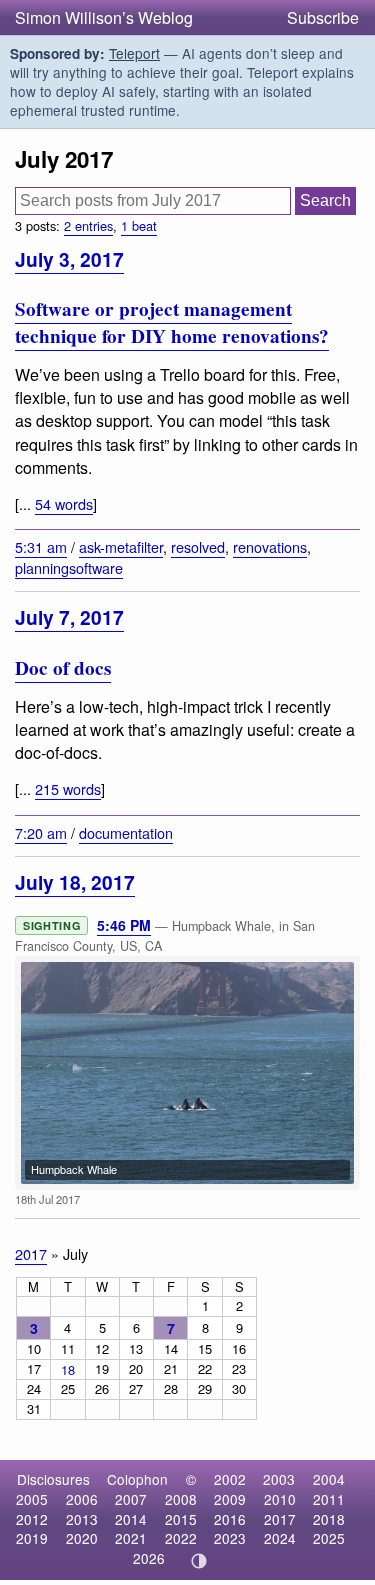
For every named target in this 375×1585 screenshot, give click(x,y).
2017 (31, 1253)
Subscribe (323, 17)
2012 (32, 1519)
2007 (131, 1499)
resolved (198, 546)
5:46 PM (124, 925)
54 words (64, 503)
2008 (181, 1499)
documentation (126, 832)
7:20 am (41, 832)
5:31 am (41, 546)
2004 (329, 1479)
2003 (279, 1479)
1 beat (139, 225)
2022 (181, 1538)
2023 (230, 1538)
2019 (32, 1538)
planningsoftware (69, 567)
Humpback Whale (74, 1169)
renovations (270, 546)
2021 (131, 1538)
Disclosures (53, 1479)
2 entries (88, 225)
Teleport (134, 53)
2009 (230, 1499)
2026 (149, 1558)
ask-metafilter (121, 546)
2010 (280, 1499)
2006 (82, 1499)
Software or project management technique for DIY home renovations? (172, 322)
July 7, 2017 (69, 617)
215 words (68, 788)
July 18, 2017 (75, 882)
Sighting (51, 925)
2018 (329, 1519)
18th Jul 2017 (47, 1199)
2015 (181, 1519)
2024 (280, 1538)
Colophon (137, 1479)
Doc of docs (63, 668)
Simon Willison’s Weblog (104, 17)
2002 (230, 1479)
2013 (82, 1519)
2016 (230, 1519)
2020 (82, 1538)
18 (68, 1369)
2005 (32, 1499)
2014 (131, 1519)
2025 (329, 1538)
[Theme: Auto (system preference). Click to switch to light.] (198, 1561)
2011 (329, 1499)
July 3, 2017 (69, 259)
